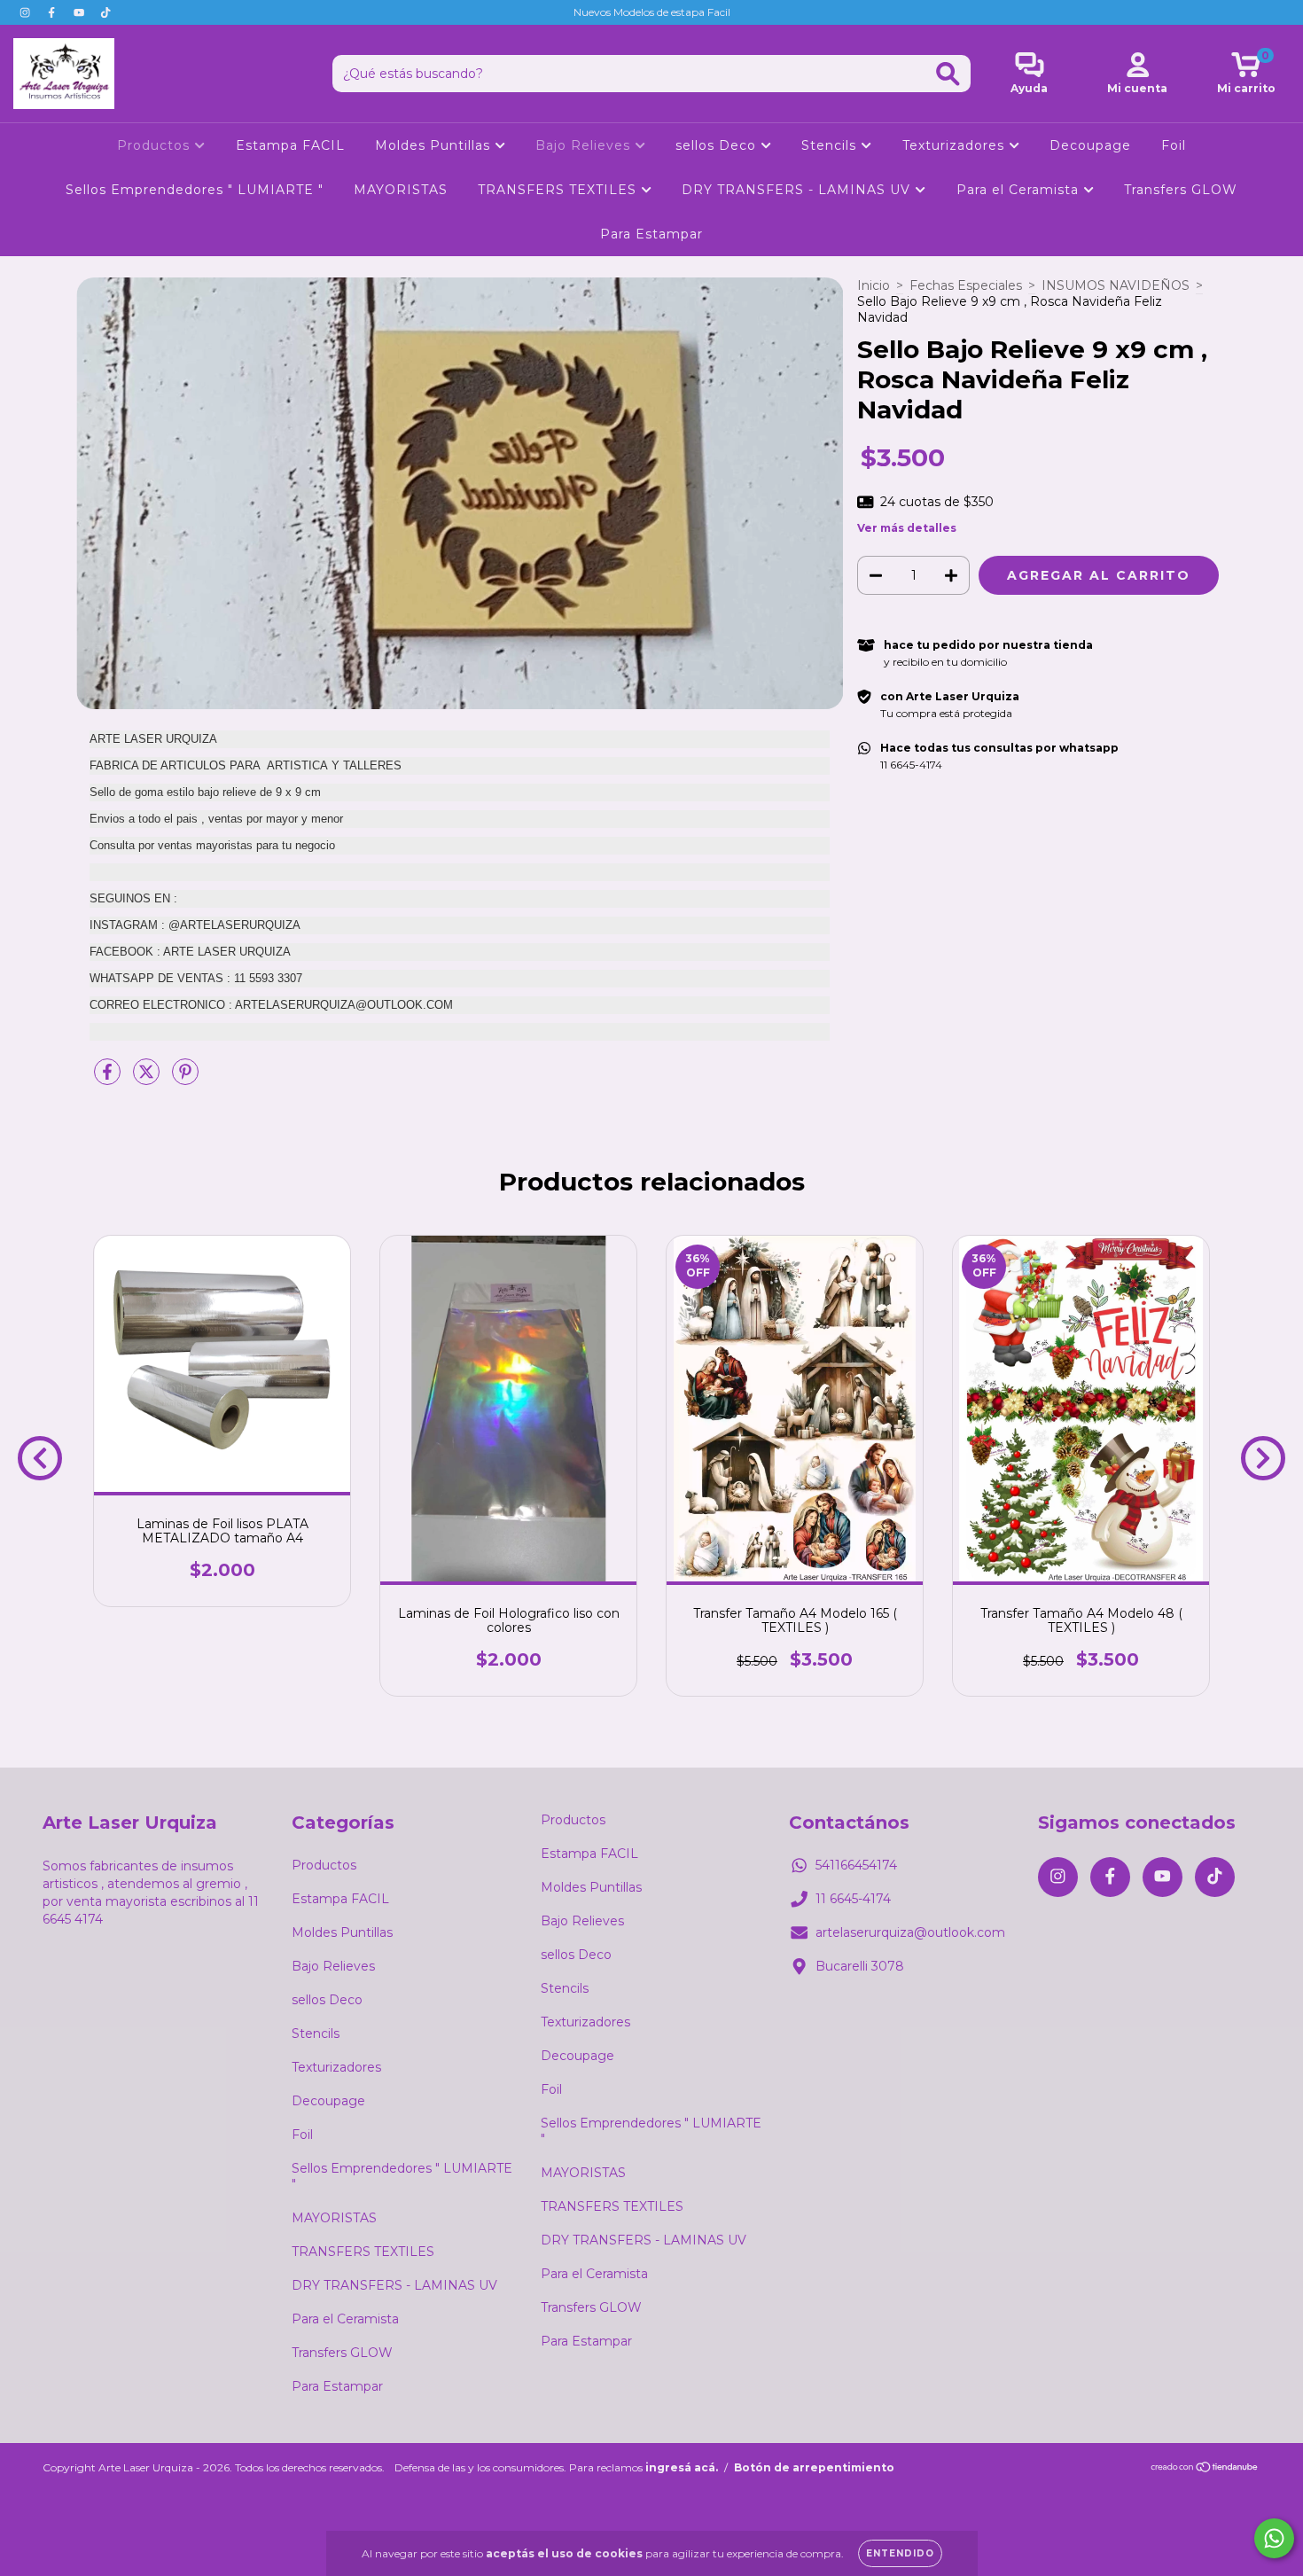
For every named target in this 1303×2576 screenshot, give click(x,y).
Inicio (874, 285)
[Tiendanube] (1205, 2469)
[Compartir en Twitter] (148, 1079)
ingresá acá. (682, 2467)
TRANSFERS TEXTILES (559, 190)
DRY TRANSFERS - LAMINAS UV (798, 190)
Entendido (900, 2553)
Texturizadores (956, 145)
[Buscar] (948, 74)
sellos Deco (718, 145)
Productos (156, 145)
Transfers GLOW (1181, 190)
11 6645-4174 (853, 1899)
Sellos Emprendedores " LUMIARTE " (195, 190)
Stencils (831, 145)
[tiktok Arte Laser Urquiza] (105, 12)
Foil (1174, 145)
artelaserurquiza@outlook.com (910, 1932)
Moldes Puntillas (435, 145)
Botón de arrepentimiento (814, 2467)
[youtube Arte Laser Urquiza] (81, 12)
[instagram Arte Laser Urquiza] (27, 12)
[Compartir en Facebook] (109, 1079)
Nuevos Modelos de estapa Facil (652, 12)
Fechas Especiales (966, 285)
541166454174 (856, 1865)
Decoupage (1090, 145)
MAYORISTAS (401, 190)
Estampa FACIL (290, 145)
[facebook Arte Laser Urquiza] (53, 12)
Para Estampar (651, 234)
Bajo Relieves (585, 145)
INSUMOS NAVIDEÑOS (1116, 285)
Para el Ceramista (1020, 190)
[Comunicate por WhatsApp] (1274, 2538)
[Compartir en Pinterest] (185, 1079)
